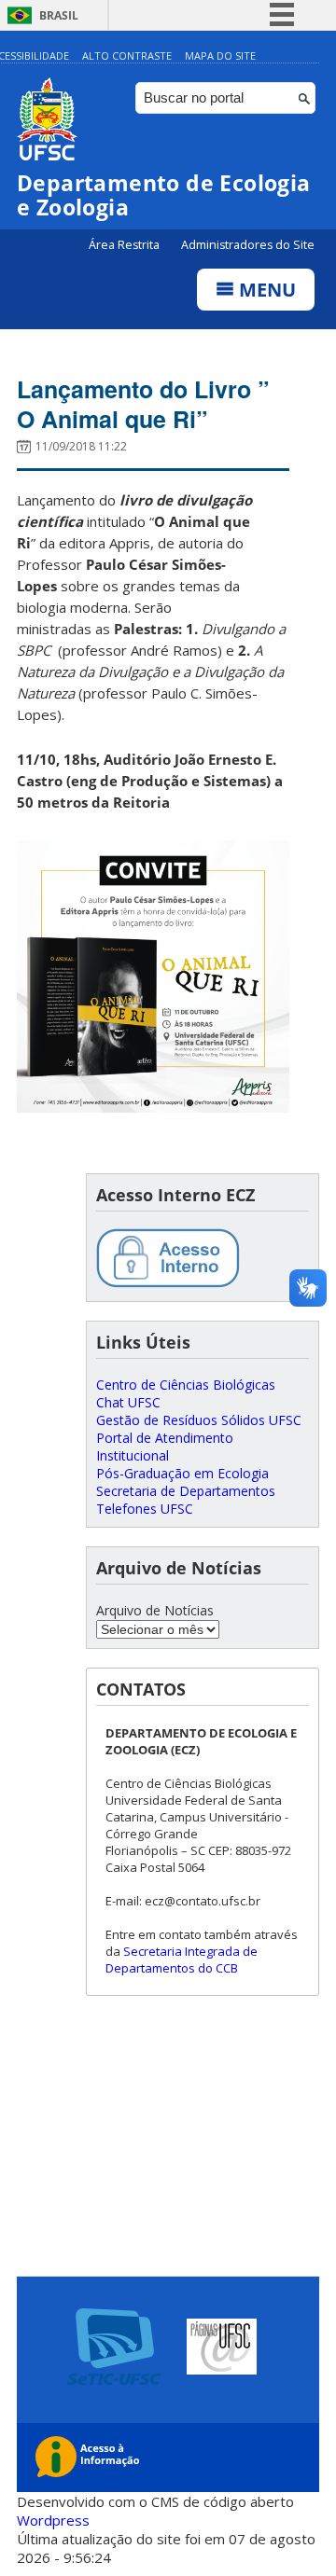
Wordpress (53, 2520)
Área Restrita (126, 245)
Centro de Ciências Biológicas (186, 1385)
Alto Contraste (127, 55)
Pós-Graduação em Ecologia (182, 1473)
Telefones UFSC (145, 1509)
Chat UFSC (128, 1402)
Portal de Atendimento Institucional (165, 1447)
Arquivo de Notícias (155, 1610)
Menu (265, 290)
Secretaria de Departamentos (186, 1491)
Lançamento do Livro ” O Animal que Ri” (143, 404)
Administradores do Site (248, 245)
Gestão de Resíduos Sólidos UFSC (199, 1420)
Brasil (59, 15)
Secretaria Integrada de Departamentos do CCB (182, 1960)
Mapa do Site (220, 55)
